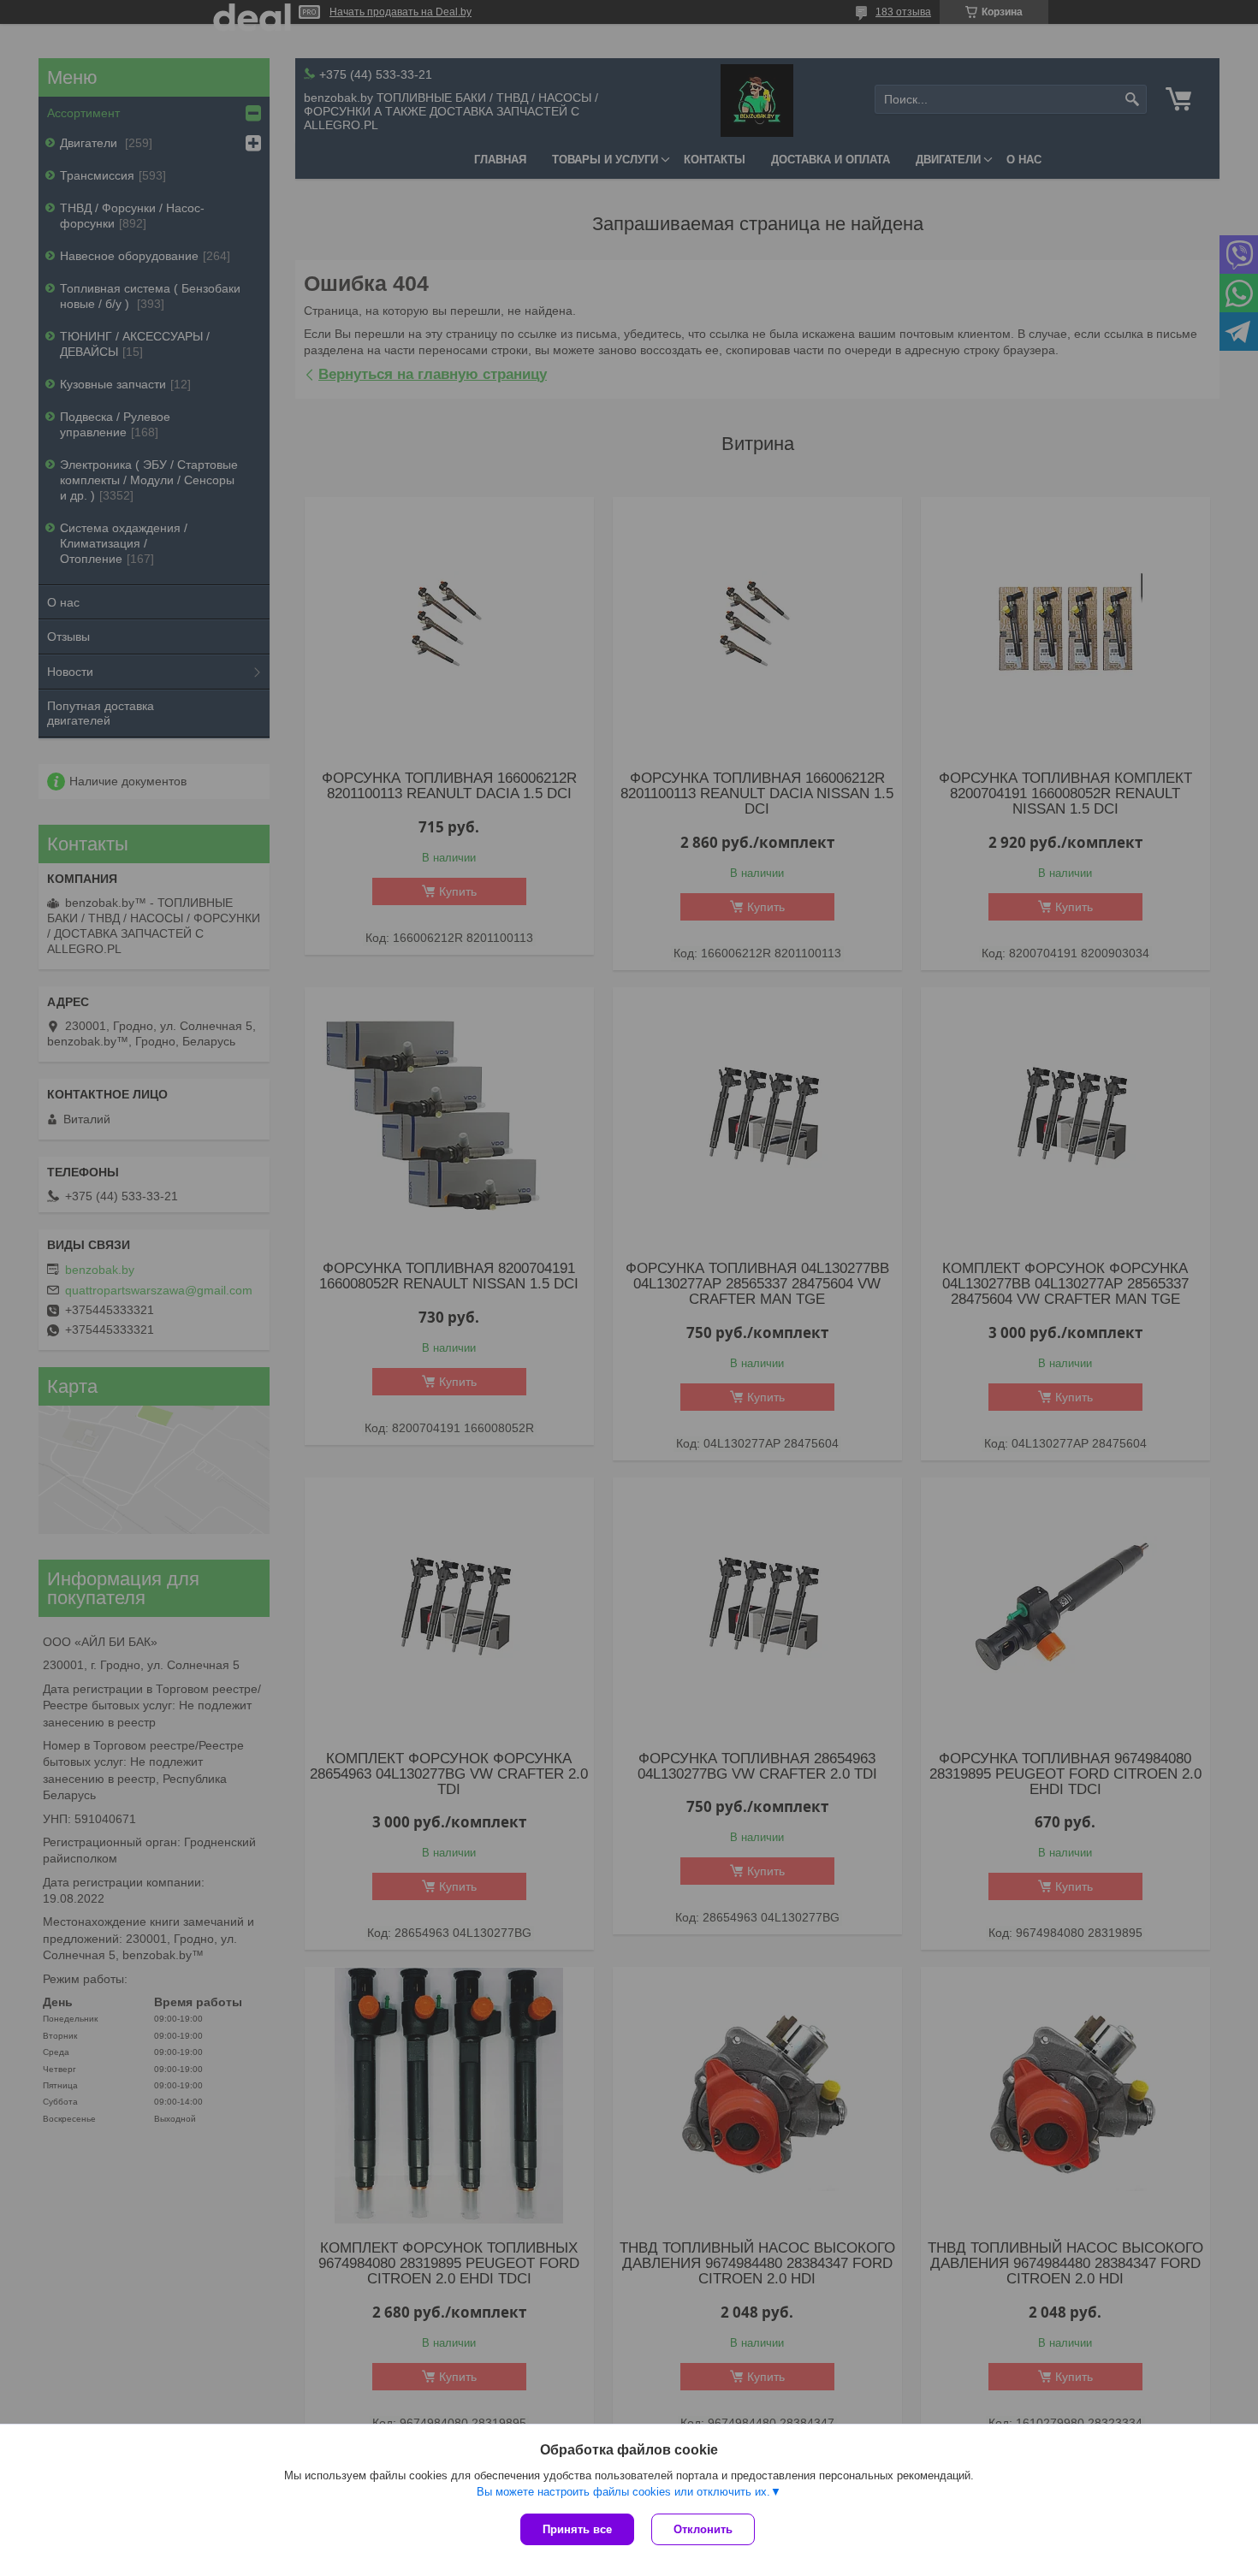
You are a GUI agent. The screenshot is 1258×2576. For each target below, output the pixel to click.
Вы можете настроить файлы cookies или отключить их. (623, 2492)
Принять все (577, 2529)
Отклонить (703, 2529)
